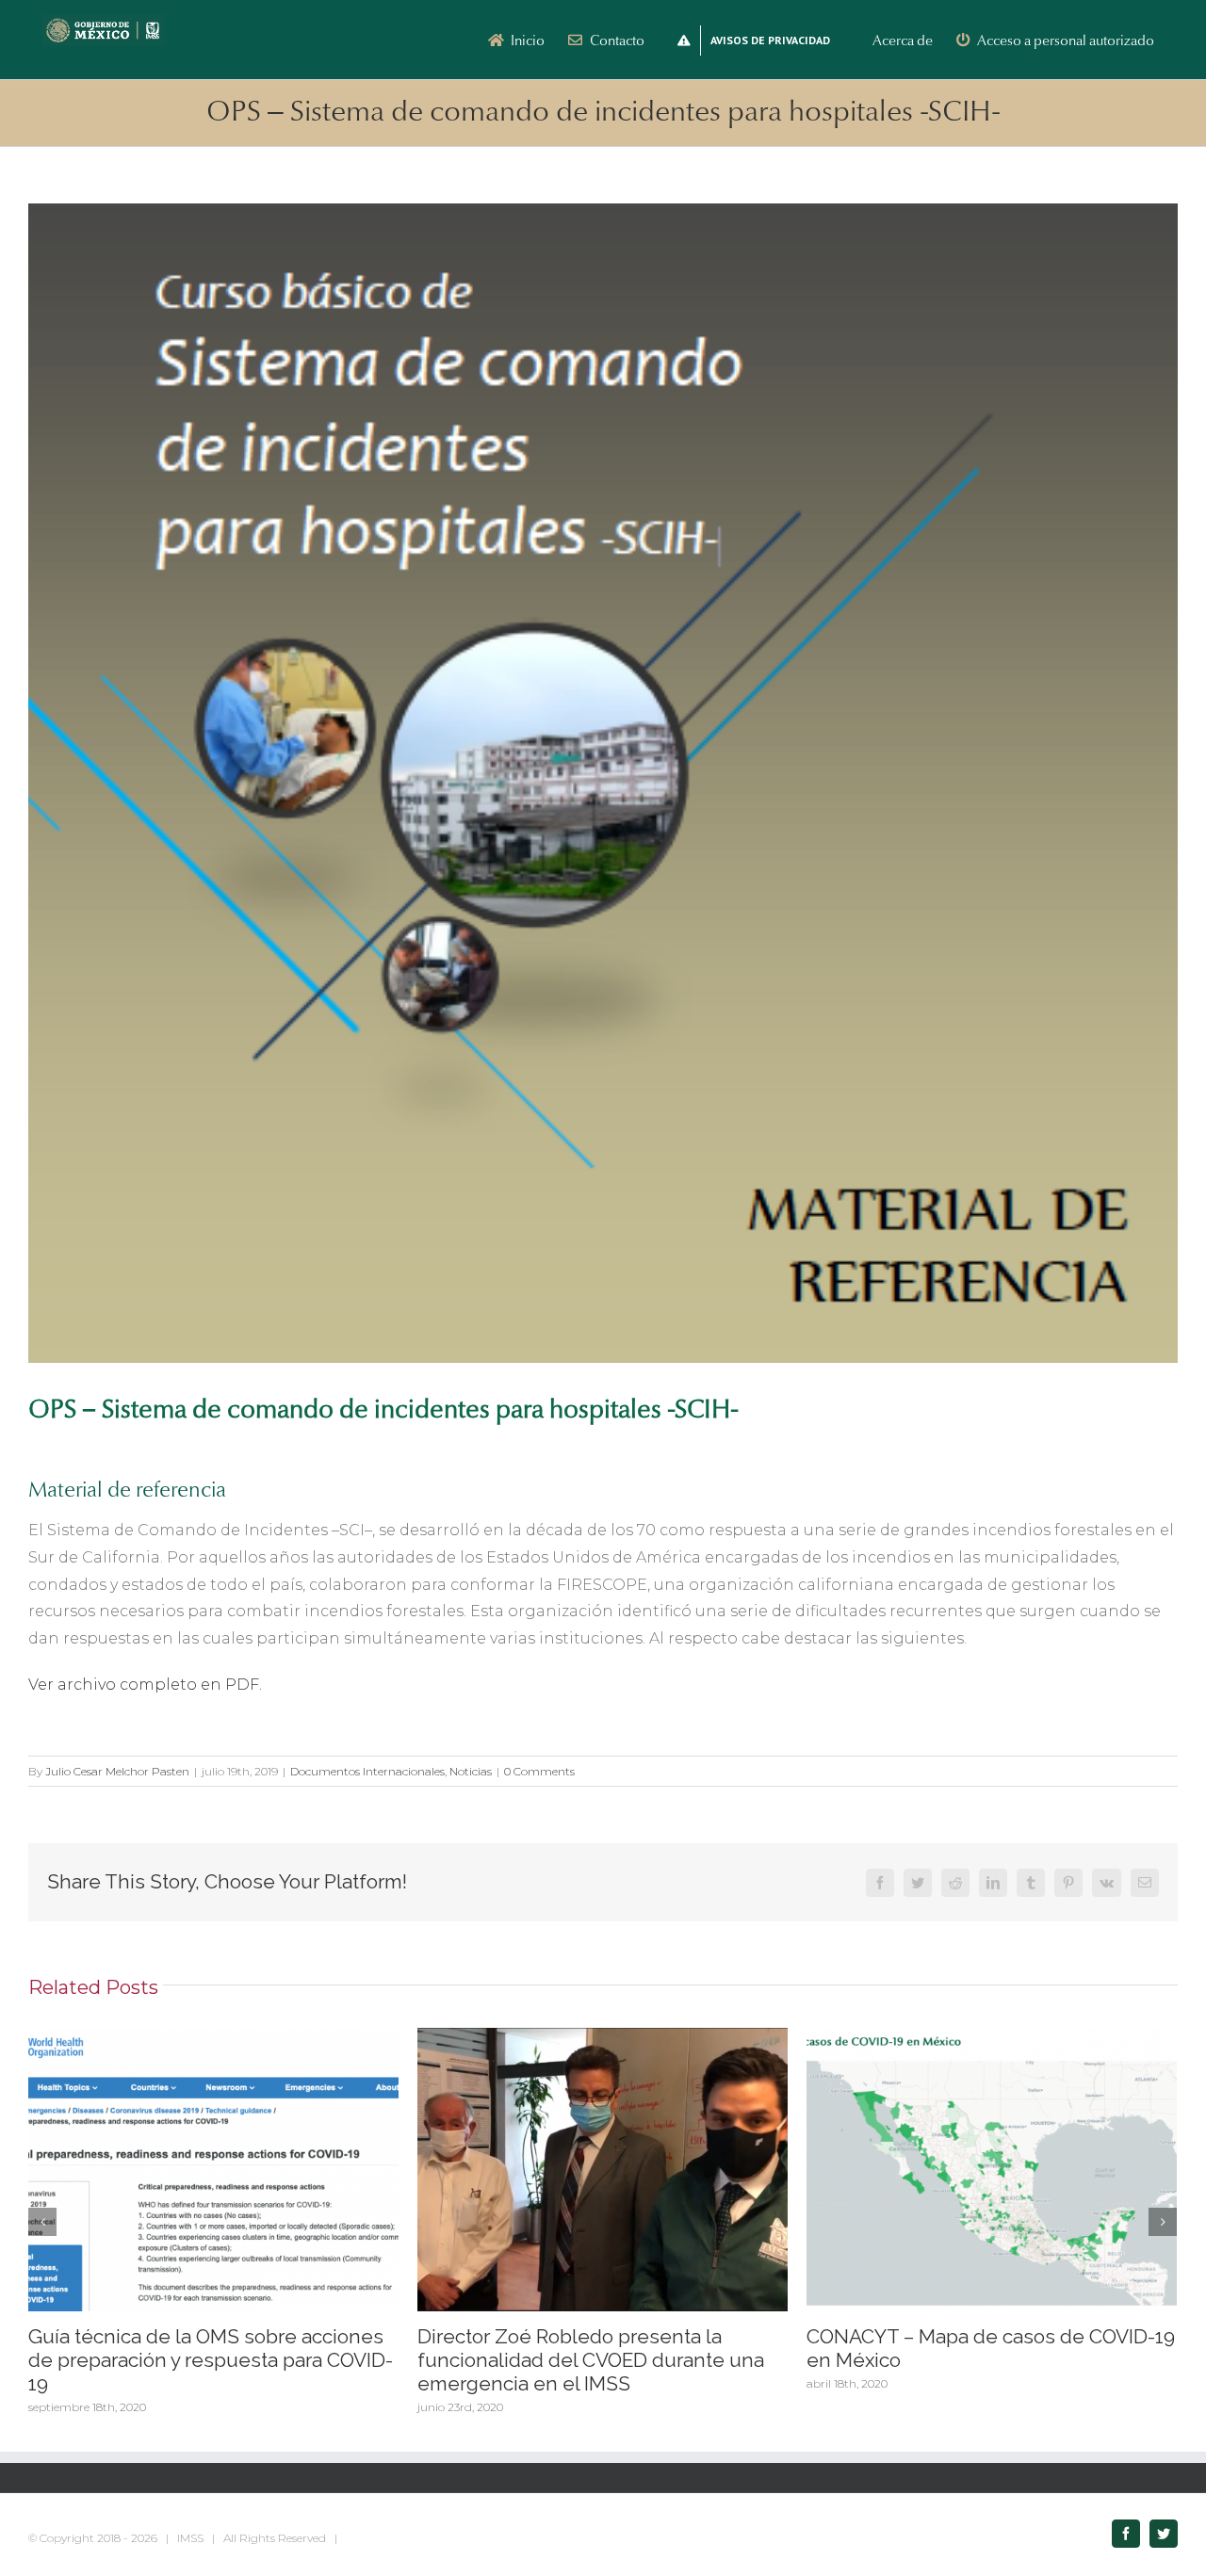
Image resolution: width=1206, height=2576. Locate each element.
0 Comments (539, 1771)
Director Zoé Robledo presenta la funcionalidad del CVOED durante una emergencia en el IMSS (591, 2360)
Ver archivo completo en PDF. (145, 1685)
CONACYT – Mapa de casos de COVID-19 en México (991, 2348)
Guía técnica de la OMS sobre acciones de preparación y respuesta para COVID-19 (211, 2360)
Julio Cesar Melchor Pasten (117, 1771)
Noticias (471, 1771)
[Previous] (42, 2222)
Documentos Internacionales (367, 1771)
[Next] (1163, 2222)
